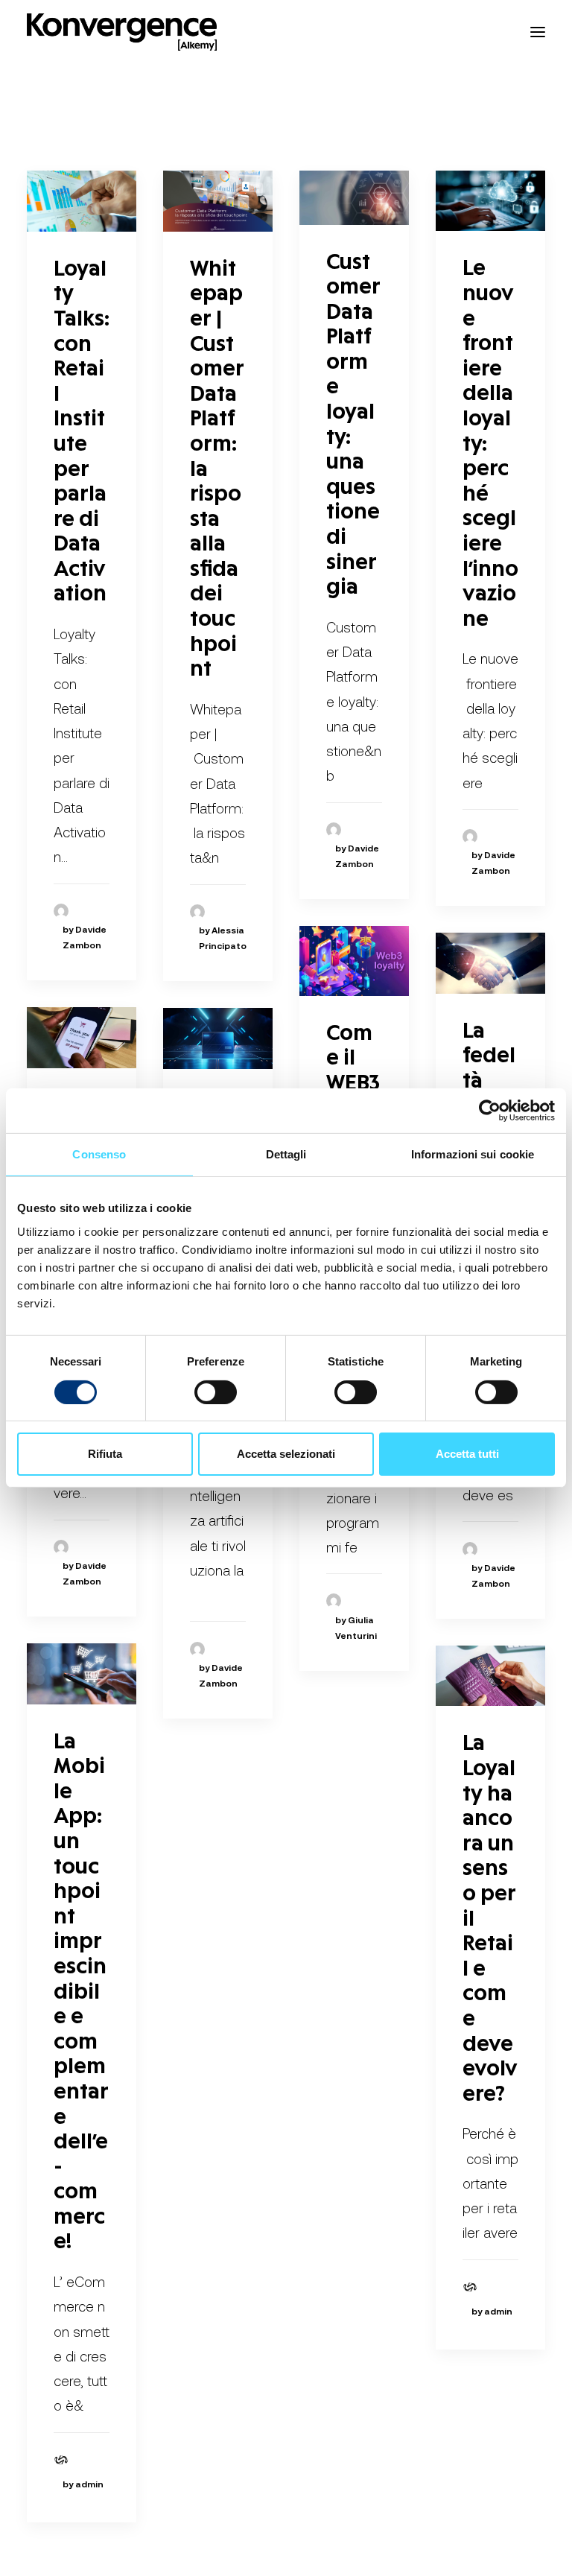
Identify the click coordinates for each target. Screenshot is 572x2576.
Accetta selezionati (286, 1454)
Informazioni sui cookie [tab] (473, 1154)
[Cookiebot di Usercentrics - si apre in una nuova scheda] (490, 1111)
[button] (538, 32)
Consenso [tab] (99, 1154)
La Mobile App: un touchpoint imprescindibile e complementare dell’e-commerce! (81, 1993)
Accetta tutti (467, 1454)
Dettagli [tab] (286, 1154)
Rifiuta (105, 1454)
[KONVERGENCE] (122, 32)
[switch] (216, 1392)
